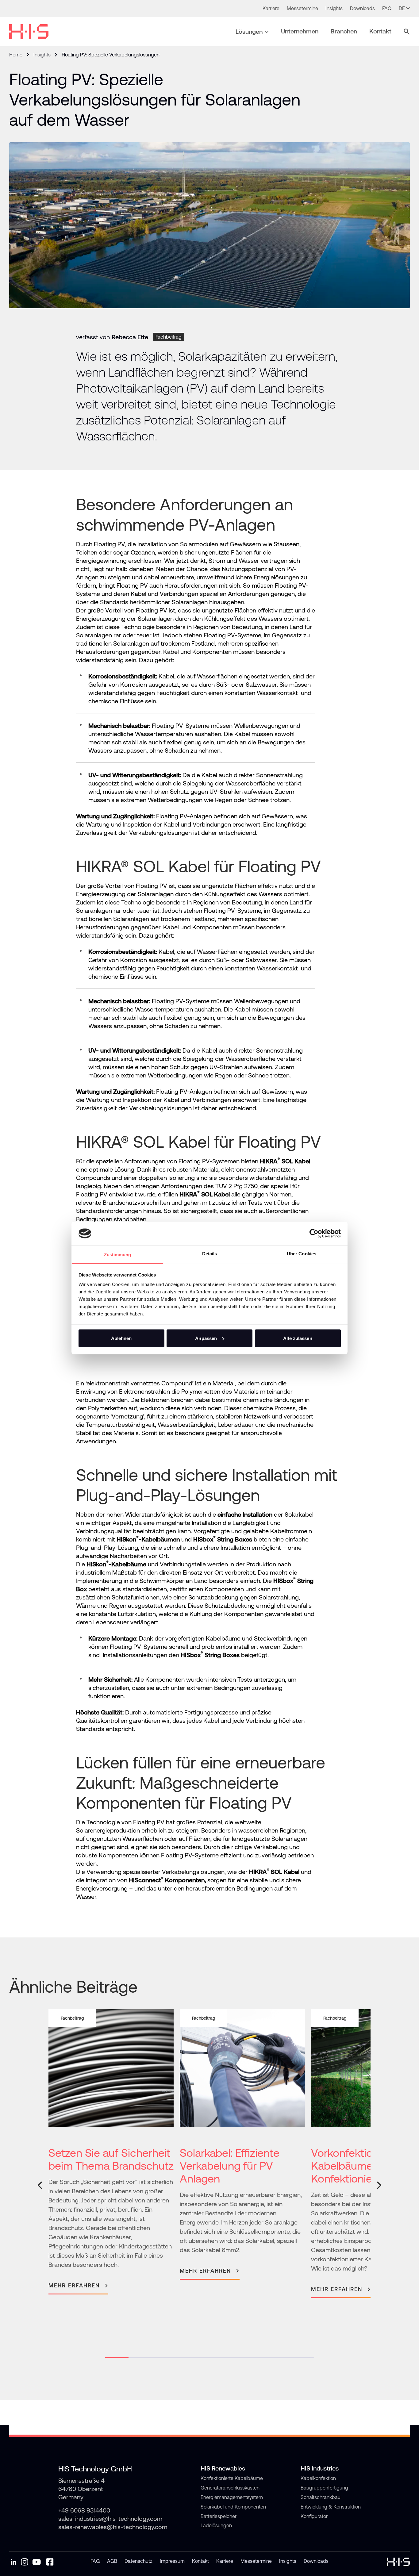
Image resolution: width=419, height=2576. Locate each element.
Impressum (172, 2561)
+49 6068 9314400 (84, 2510)
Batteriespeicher (219, 2516)
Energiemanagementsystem (232, 2497)
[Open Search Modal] (407, 32)
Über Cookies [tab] (302, 1254)
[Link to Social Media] (13, 2562)
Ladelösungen (216, 2525)
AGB (112, 2561)
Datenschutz (138, 2561)
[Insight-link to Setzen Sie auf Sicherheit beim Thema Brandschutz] (111, 2152)
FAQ (95, 2561)
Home (16, 55)
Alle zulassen (298, 1338)
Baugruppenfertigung (324, 2488)
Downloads (316, 2561)
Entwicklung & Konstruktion (331, 2507)
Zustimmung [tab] (118, 1255)
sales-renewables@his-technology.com (113, 2527)
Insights (42, 55)
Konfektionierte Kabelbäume (232, 2478)
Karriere (225, 2561)
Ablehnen (121, 1338)
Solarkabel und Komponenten (233, 2507)
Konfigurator (314, 2516)
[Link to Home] (29, 32)
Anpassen (206, 1338)
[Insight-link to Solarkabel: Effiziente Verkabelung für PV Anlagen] (242, 2144)
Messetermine (256, 2561)
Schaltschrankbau (321, 2497)
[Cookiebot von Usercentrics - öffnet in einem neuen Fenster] (314, 1233)
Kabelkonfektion (318, 2478)
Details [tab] (210, 1254)
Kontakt (200, 2561)
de (402, 8)
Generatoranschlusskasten (230, 2488)
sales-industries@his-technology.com (110, 2518)
